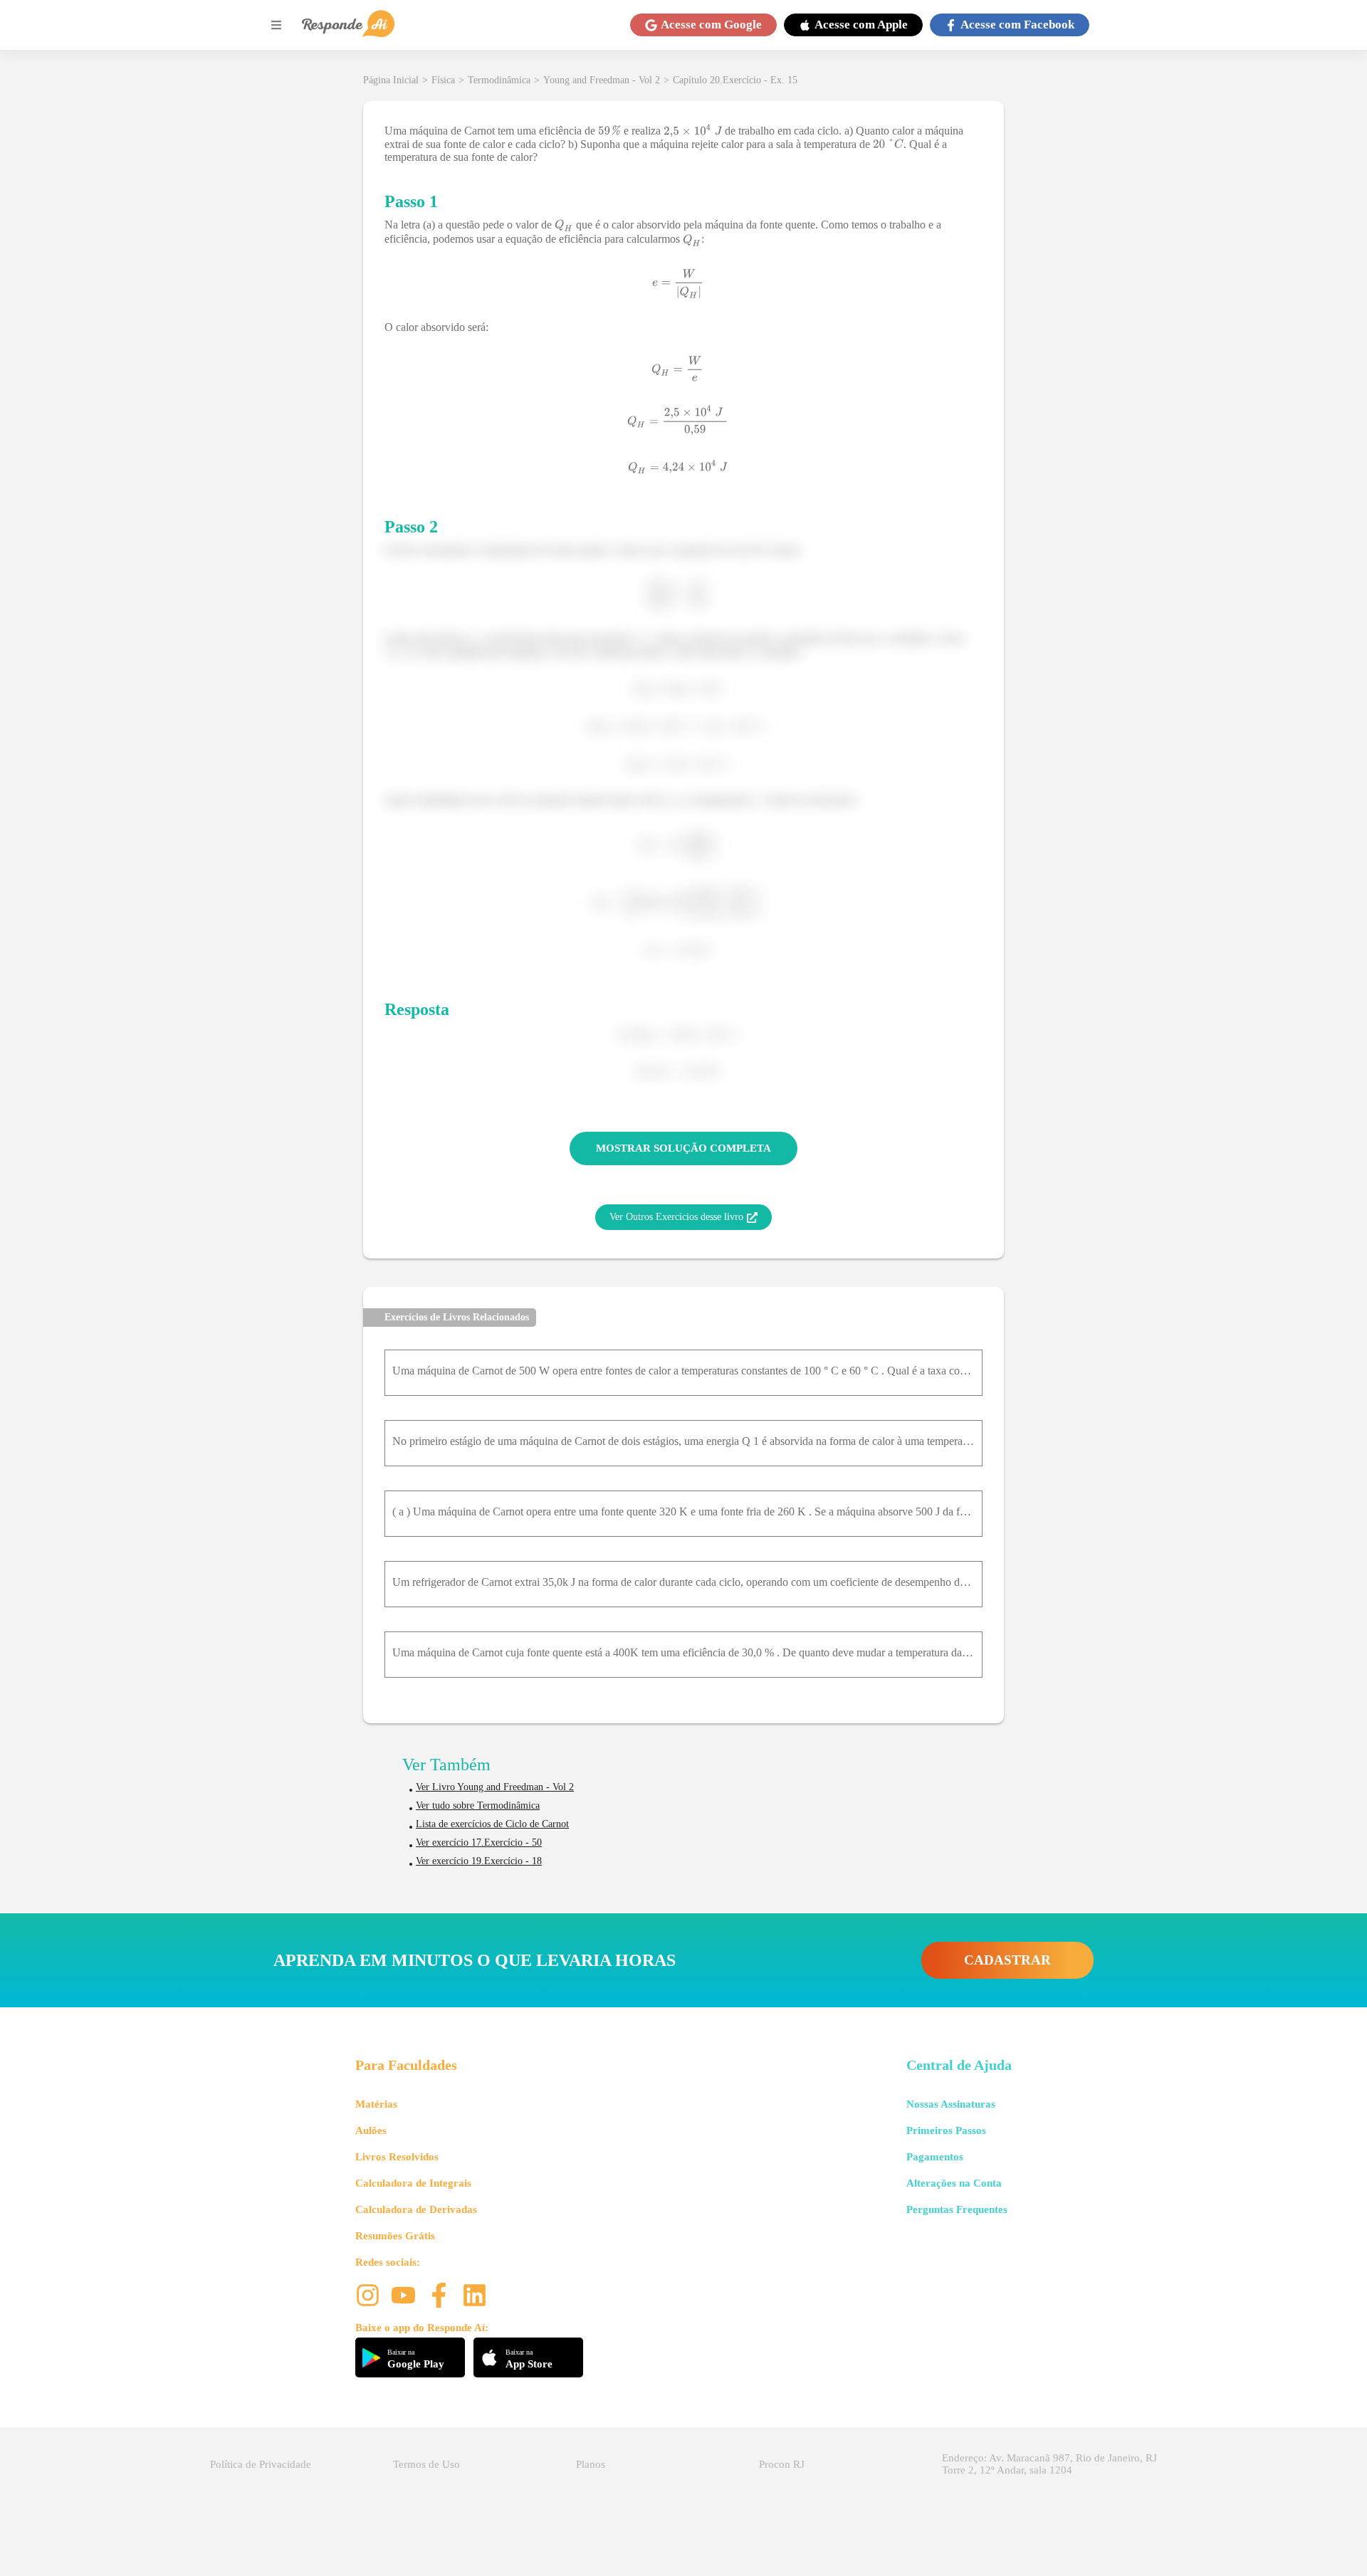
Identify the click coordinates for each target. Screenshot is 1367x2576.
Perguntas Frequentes (957, 2209)
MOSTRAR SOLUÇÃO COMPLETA (683, 1148)
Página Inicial (391, 80)
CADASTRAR (1007, 1960)
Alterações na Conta (954, 2183)
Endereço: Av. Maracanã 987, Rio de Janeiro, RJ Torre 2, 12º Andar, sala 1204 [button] (1049, 2464)
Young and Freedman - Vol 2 (602, 80)
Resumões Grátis (395, 2236)
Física (443, 80)
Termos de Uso (426, 2464)
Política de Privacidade (261, 2464)
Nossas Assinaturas (951, 2104)
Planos (591, 2464)
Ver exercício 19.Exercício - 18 (479, 1861)
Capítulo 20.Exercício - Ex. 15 (735, 80)
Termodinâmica (499, 80)
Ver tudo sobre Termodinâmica (478, 1805)
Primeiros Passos (946, 2130)
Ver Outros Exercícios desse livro (676, 1217)
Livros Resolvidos (397, 2157)
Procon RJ (782, 2464)
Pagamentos (935, 2157)
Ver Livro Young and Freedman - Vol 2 (495, 1787)
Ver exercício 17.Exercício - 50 (479, 1842)
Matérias (376, 2104)
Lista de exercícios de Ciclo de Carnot (492, 1824)
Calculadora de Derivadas (416, 2209)
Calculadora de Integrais (413, 2183)
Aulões (371, 2130)
